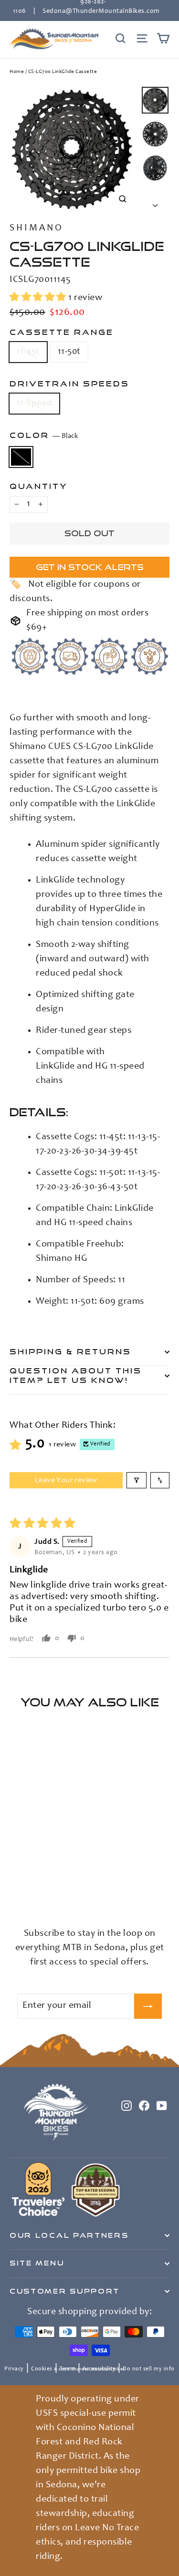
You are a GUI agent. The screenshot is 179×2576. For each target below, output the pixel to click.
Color (44, 435)
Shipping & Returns (70, 1351)
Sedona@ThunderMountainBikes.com (101, 11)
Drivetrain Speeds (69, 384)
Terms (68, 2369)
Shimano (37, 229)
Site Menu (37, 2263)
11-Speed (34, 403)
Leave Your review (66, 1480)
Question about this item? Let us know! (76, 1375)
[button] (39, 298)
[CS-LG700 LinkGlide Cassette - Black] (15, 1894)
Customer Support (65, 2291)
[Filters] (137, 1480)
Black (21, 457)
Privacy (14, 2369)
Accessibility (99, 2369)
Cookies (42, 2369)
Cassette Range (62, 332)
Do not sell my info (149, 2369)
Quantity (39, 486)
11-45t (28, 352)
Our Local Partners (69, 2235)
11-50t (69, 352)
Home (17, 72)
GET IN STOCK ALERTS (90, 567)
